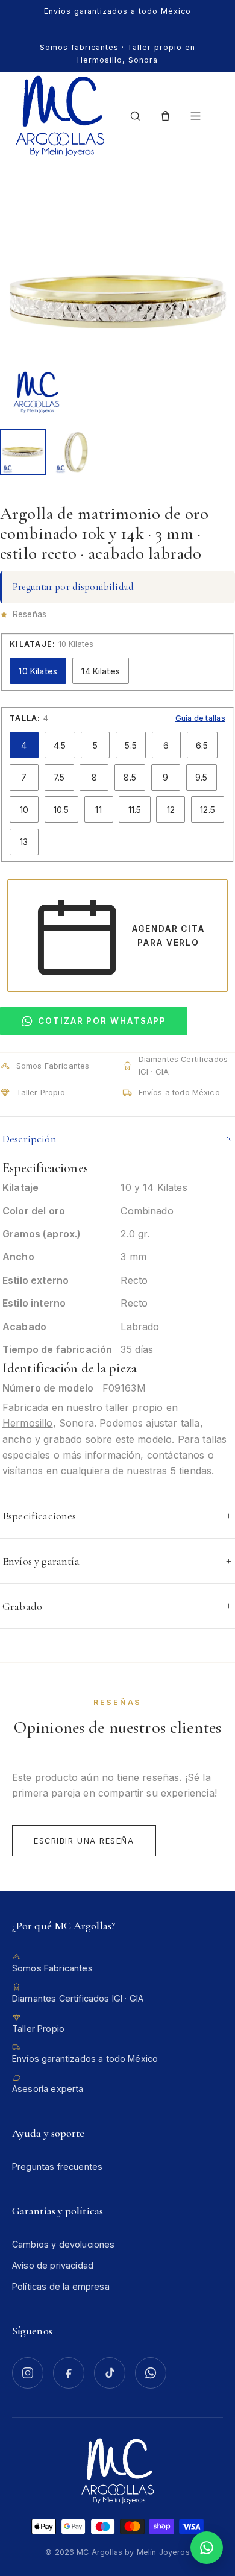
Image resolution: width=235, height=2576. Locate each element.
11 (98, 810)
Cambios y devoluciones (64, 2244)
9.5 (201, 777)
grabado (63, 1439)
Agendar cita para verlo (168, 935)
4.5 (60, 745)
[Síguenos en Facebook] (69, 2373)
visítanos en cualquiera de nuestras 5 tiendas (107, 1471)
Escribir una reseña (84, 1841)
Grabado (22, 1606)
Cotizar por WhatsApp (102, 1021)
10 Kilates (38, 671)
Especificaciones (39, 1516)
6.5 (202, 745)
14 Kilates (101, 671)
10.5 (61, 810)
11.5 (135, 810)
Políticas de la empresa (61, 2286)
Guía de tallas (201, 718)
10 (24, 810)
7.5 (59, 777)
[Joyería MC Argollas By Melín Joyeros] (60, 116)
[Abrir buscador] (136, 116)
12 (171, 810)
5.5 (130, 745)
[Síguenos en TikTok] (110, 2373)
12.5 (208, 810)
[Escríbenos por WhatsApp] (151, 2373)
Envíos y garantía (41, 1561)
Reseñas (30, 614)
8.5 (130, 777)
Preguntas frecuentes (57, 2166)
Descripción (30, 1139)
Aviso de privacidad (53, 2265)
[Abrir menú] (195, 116)
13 (24, 842)
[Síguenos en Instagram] (28, 2373)
